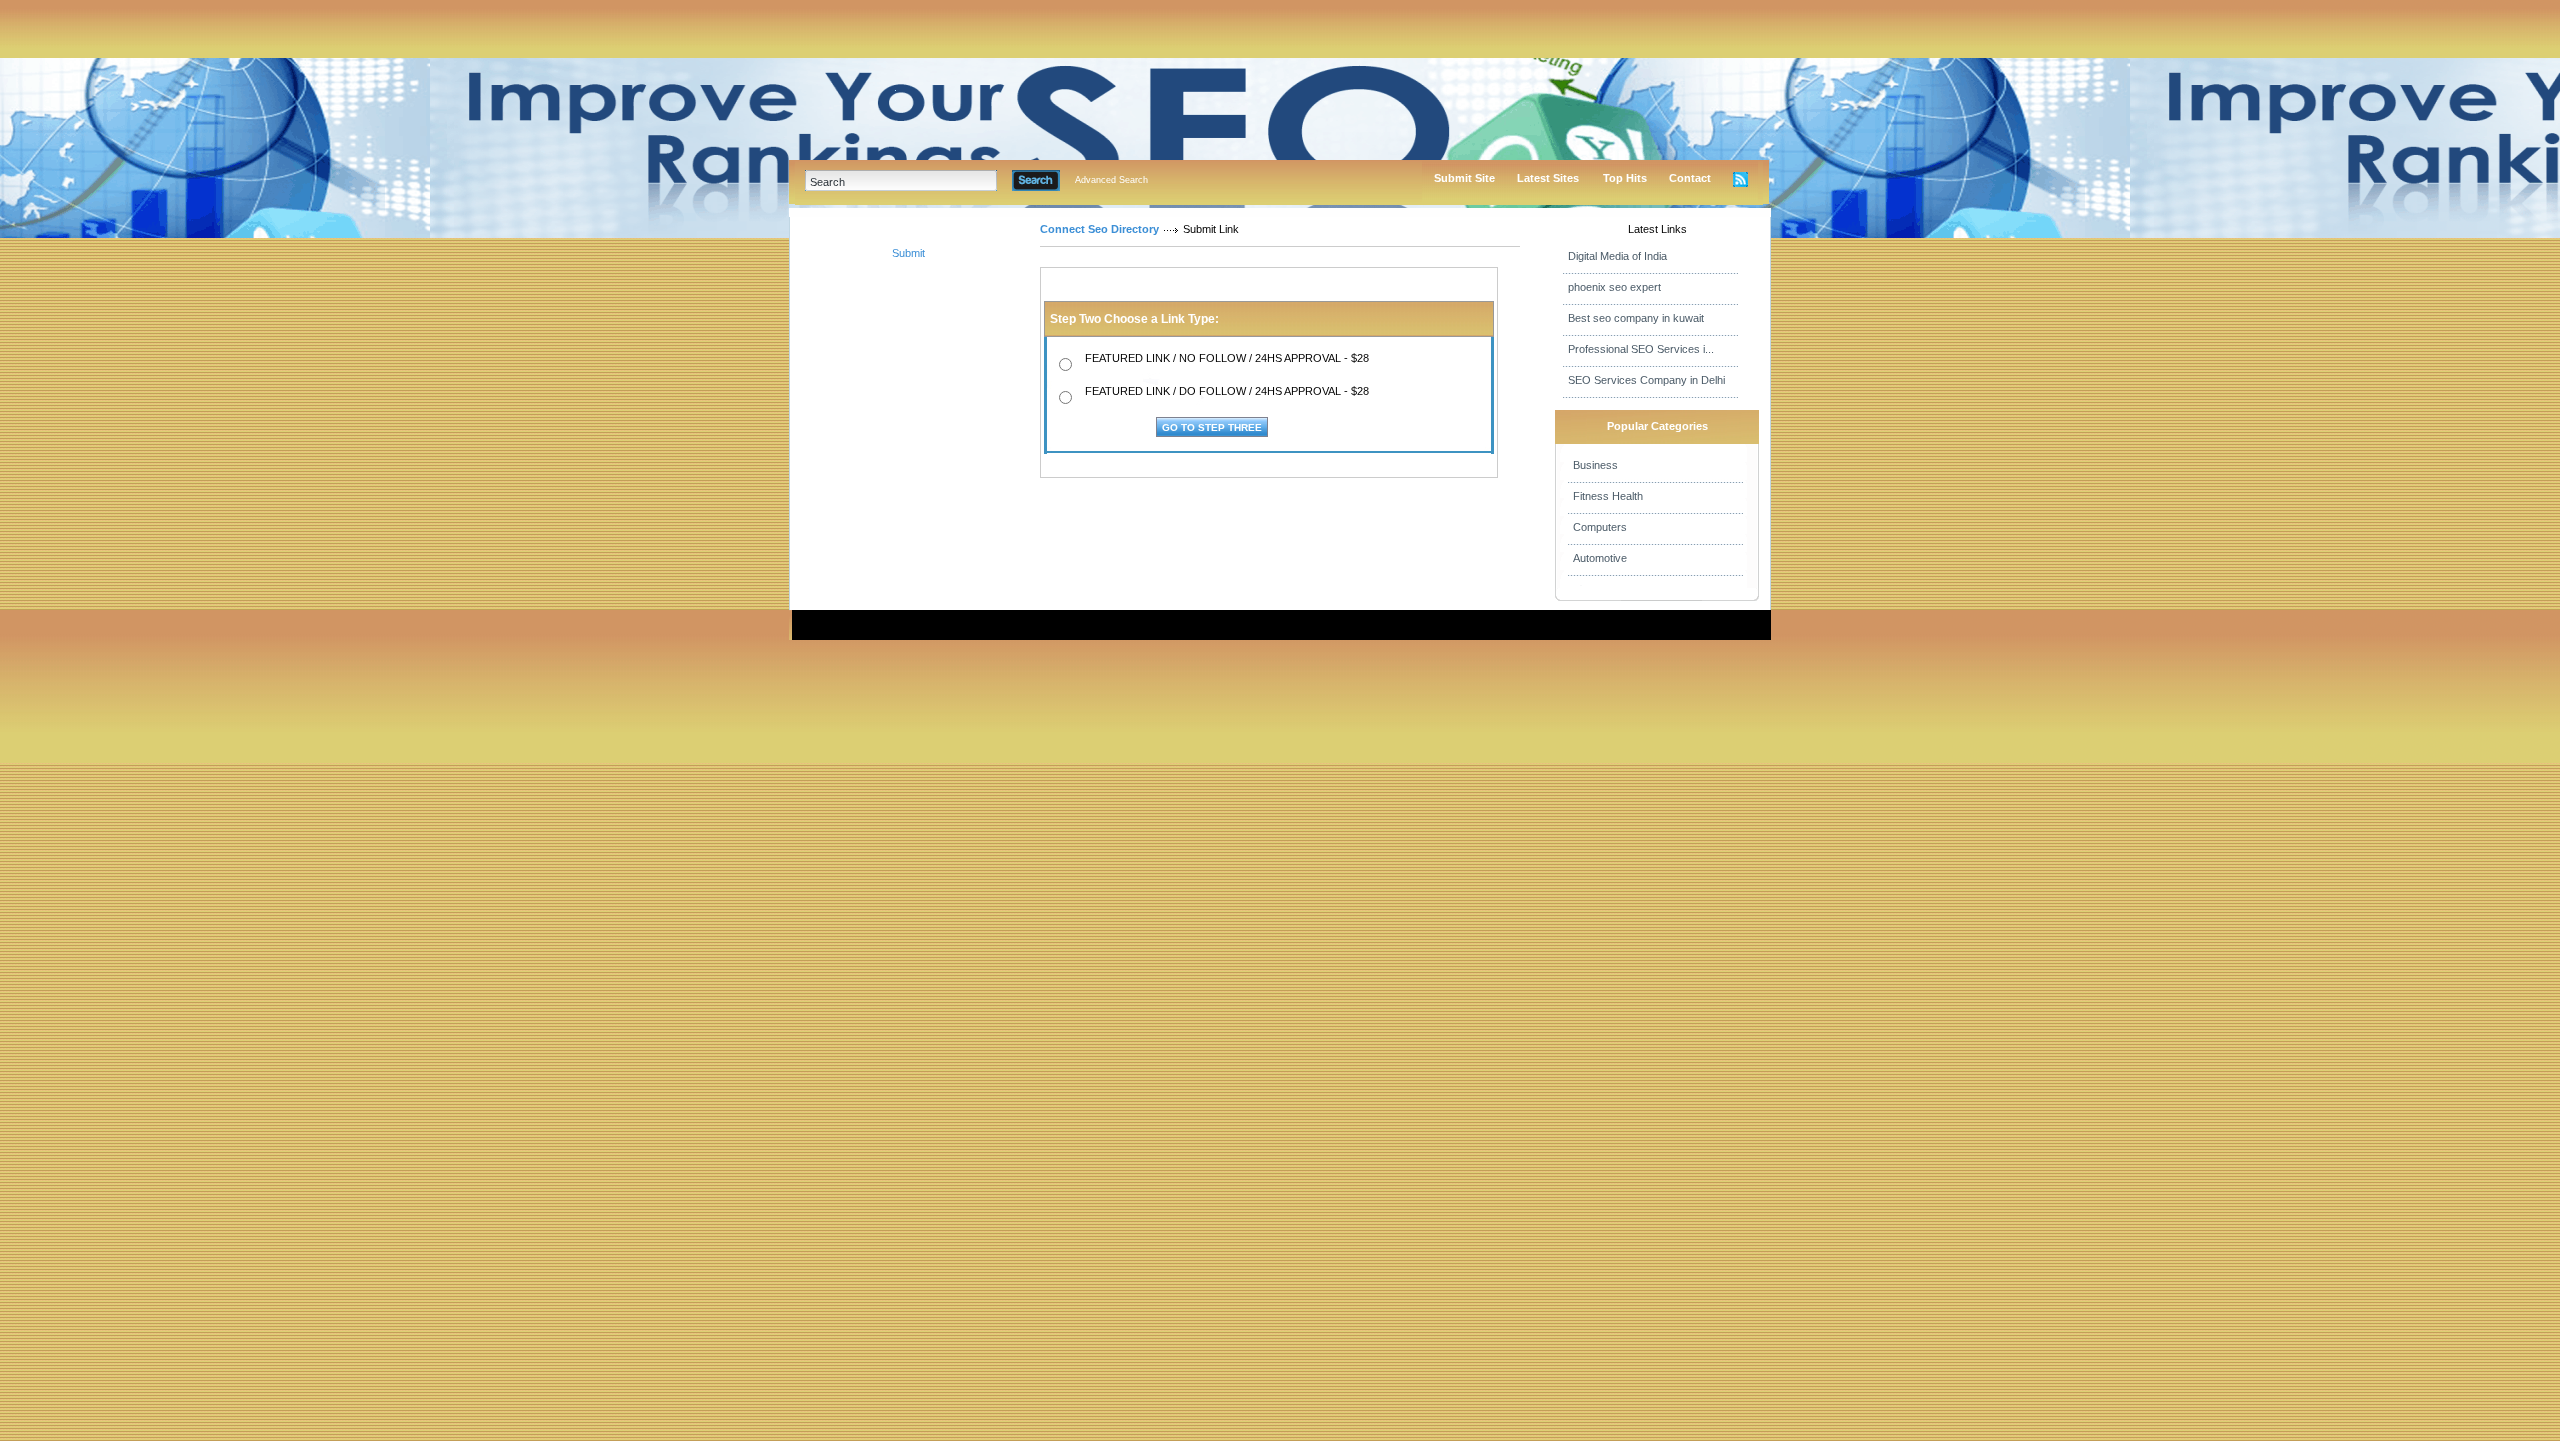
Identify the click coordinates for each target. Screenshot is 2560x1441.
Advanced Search (1111, 180)
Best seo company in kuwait (1636, 318)
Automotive (1600, 558)
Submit (908, 253)
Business (1595, 465)
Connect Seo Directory (1099, 229)
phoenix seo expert (1614, 287)
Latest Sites (1548, 178)
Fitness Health (1608, 496)
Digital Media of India (1617, 256)
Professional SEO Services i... (1641, 349)
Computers (1600, 527)
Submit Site (1464, 178)
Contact (1690, 178)
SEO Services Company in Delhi (1646, 380)
